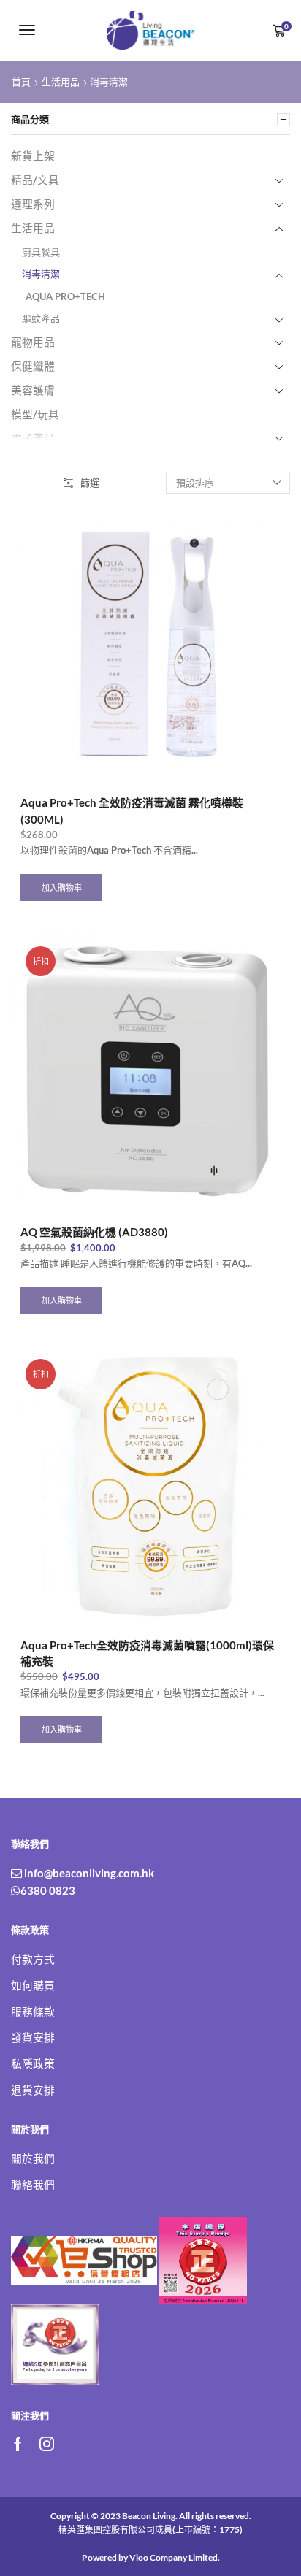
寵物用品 (33, 342)
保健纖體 (33, 366)
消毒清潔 (41, 274)
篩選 (90, 483)
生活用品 (61, 82)
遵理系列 (33, 204)
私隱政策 (33, 2063)
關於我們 (33, 2158)
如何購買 (33, 1985)
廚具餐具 (41, 252)
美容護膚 (33, 390)
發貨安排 (33, 2037)
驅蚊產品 (41, 318)
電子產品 (33, 438)
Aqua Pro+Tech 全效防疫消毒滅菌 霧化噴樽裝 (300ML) (132, 810)
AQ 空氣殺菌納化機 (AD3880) (94, 1232)
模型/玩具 (35, 414)
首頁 (21, 82)
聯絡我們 (33, 2185)
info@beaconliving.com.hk (88, 1873)
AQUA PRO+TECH (65, 296)
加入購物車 (62, 888)
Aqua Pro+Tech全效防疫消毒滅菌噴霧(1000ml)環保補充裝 (147, 1653)
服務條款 (33, 2012)
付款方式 (33, 1959)
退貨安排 (33, 2090)
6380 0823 (48, 1890)
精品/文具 (35, 180)
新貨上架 (33, 156)
